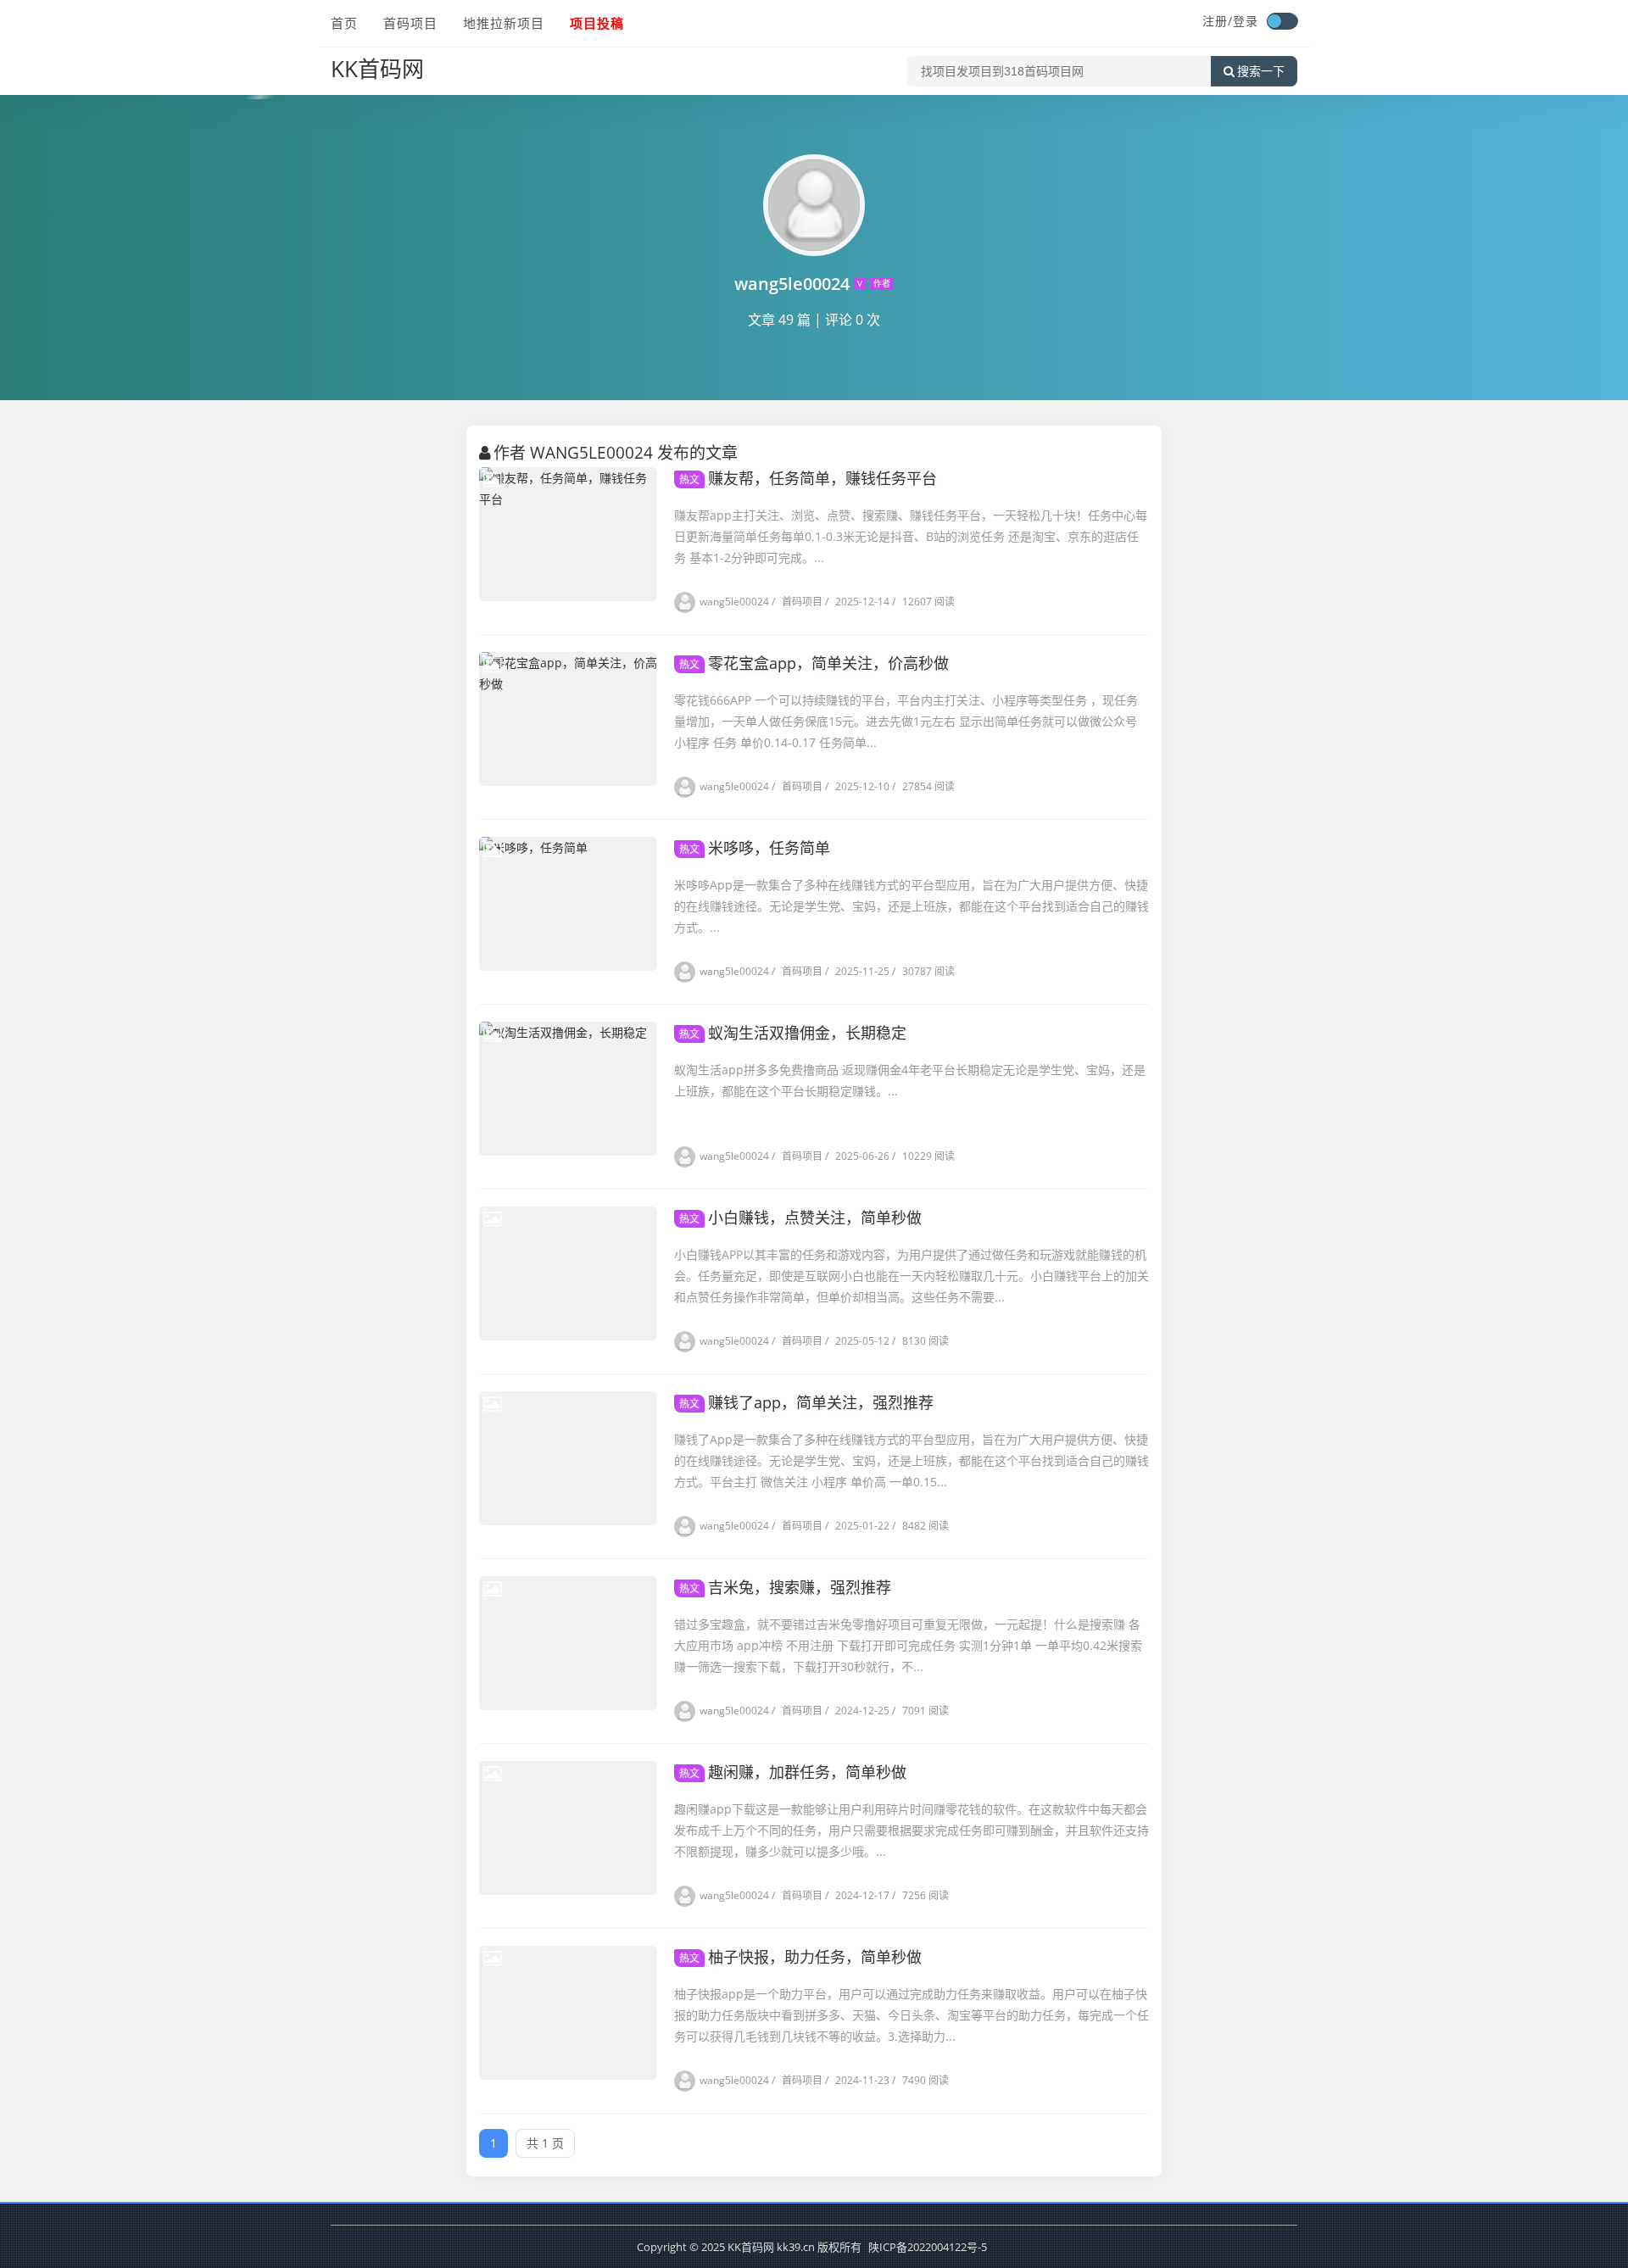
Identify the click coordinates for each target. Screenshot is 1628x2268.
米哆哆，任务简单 (755, 848)
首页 (344, 23)
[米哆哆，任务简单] (568, 904)
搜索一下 (1261, 71)
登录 (1246, 21)
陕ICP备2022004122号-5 (928, 2247)
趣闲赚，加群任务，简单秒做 (793, 1772)
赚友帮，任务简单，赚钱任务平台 (808, 478)
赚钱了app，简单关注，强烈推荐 (806, 1402)
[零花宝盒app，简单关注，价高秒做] (568, 719)
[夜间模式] (1282, 21)
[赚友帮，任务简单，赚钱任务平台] (568, 534)
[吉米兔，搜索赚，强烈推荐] (568, 1643)
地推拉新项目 (504, 23)
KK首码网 (377, 69)
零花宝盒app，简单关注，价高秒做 (814, 663)
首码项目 (410, 23)
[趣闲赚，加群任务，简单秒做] (568, 1828)
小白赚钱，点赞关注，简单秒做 (800, 1218)
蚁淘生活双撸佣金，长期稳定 (793, 1033)
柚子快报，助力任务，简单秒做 (800, 1957)
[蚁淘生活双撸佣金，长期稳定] (568, 1089)
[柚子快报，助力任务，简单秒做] (568, 2013)
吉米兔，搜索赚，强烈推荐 (785, 1587)
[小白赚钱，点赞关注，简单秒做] (568, 1273)
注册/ (1218, 21)
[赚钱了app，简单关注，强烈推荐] (568, 1458)
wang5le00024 (734, 602)
